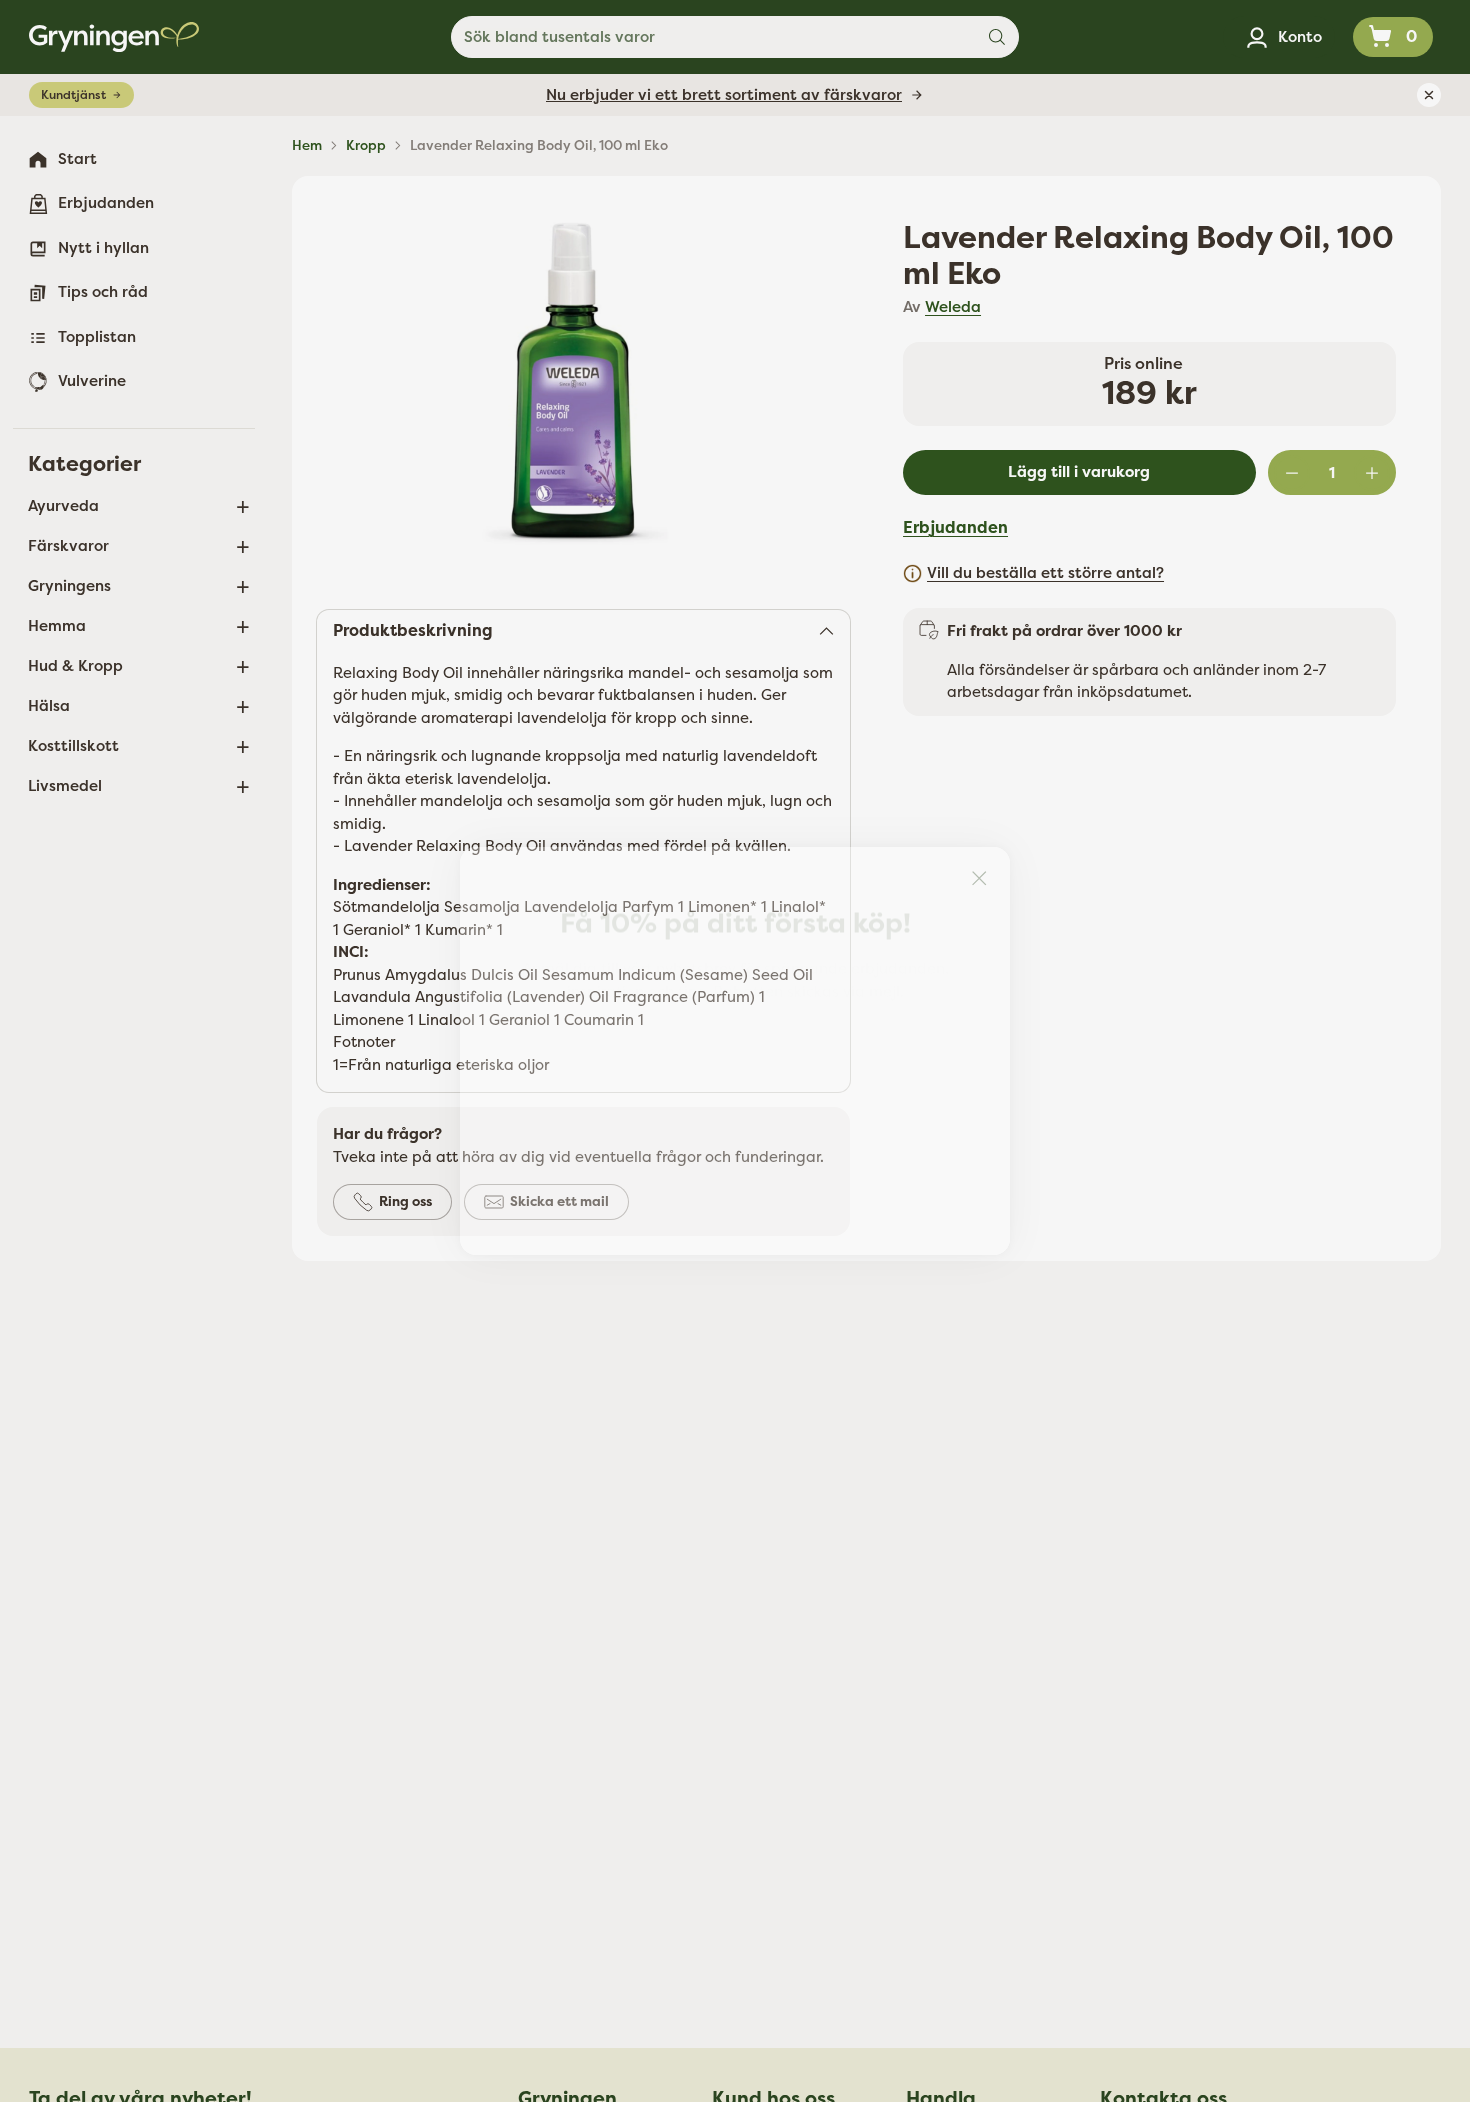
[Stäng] (979, 878)
